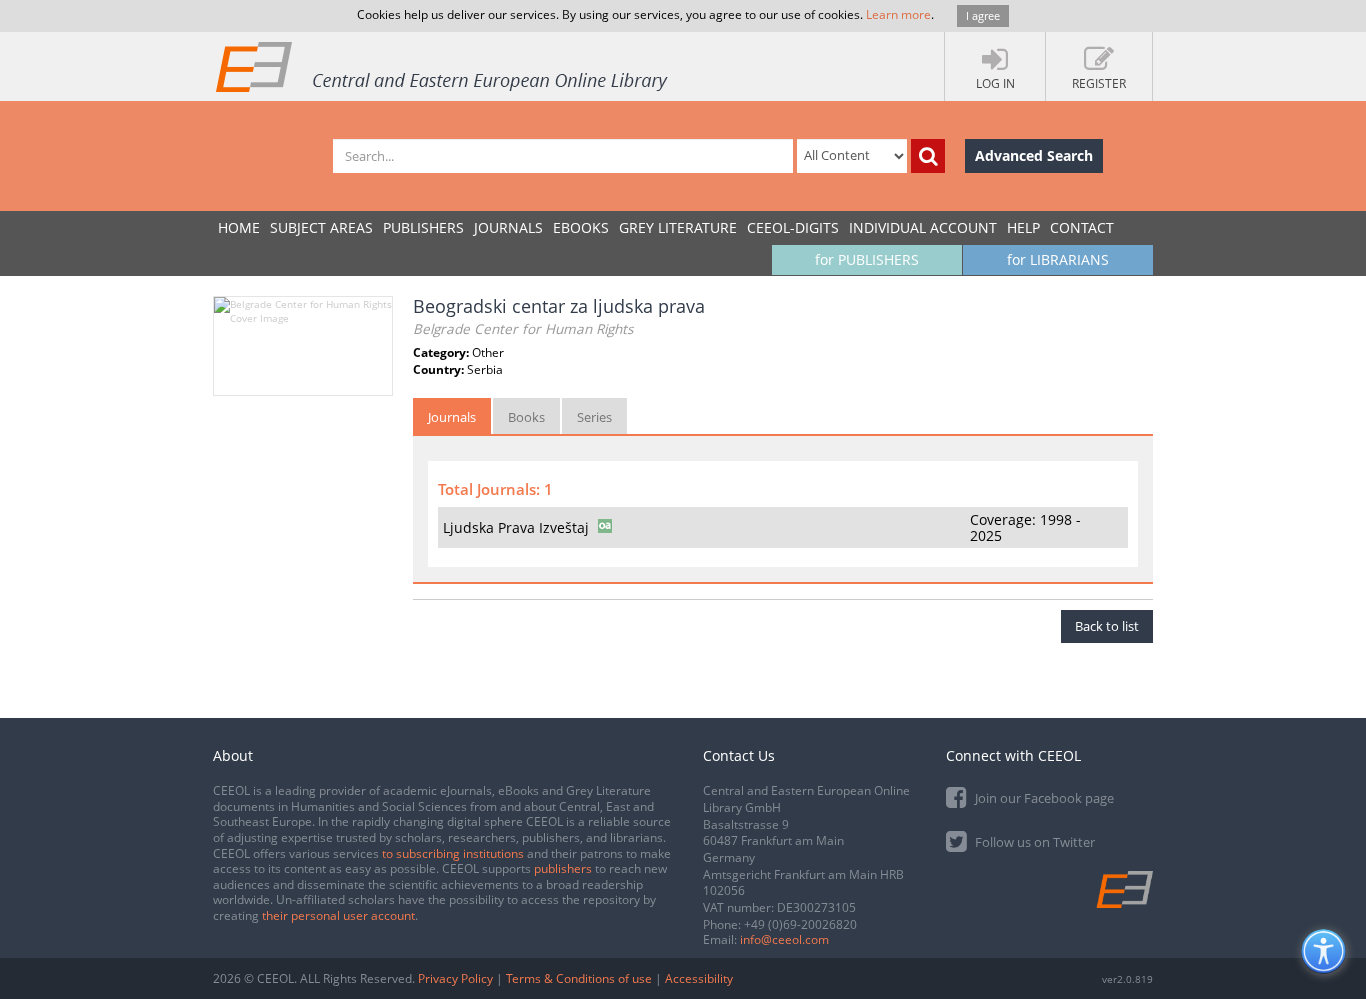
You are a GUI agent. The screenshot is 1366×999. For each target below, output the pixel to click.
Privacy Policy (455, 978)
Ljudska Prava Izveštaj (516, 527)
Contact (1082, 227)
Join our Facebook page (1043, 798)
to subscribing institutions (453, 853)
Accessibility (699, 978)
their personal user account (338, 915)
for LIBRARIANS (1058, 259)
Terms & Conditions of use (579, 978)
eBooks (581, 227)
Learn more (898, 14)
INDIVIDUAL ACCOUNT (923, 227)
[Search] (928, 156)
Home (239, 227)
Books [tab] (526, 417)
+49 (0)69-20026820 (800, 924)
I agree (983, 15)
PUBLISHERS (423, 227)
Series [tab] (594, 417)
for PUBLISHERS (867, 259)
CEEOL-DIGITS (793, 227)
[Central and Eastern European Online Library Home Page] (443, 66)
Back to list (1107, 626)
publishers (563, 868)
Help (1023, 227)
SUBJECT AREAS (321, 227)
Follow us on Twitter (1033, 842)
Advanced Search (1034, 155)
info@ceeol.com (784, 939)
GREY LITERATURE (678, 227)
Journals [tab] (452, 417)
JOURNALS (508, 227)
